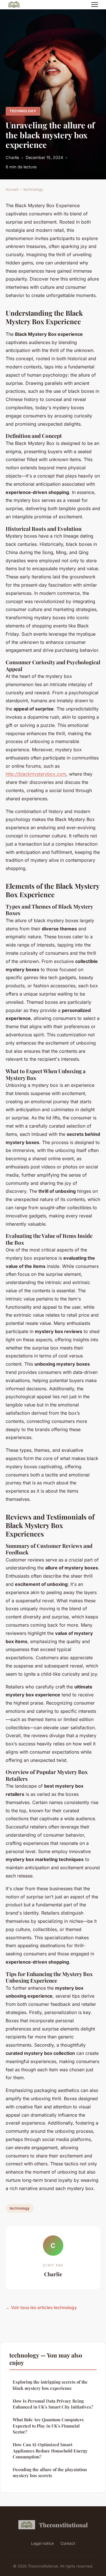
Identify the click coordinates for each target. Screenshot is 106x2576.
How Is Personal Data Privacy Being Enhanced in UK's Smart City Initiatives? (53, 2404)
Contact (68, 2543)
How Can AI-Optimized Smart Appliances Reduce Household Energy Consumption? (50, 2451)
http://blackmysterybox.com (36, 774)
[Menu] (95, 5)
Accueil (12, 189)
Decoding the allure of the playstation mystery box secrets (50, 2472)
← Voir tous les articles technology (41, 2307)
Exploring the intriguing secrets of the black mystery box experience (50, 2385)
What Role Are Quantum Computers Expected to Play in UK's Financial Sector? (48, 2426)
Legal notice (42, 2543)
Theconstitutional (63, 2525)
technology (23, 111)
